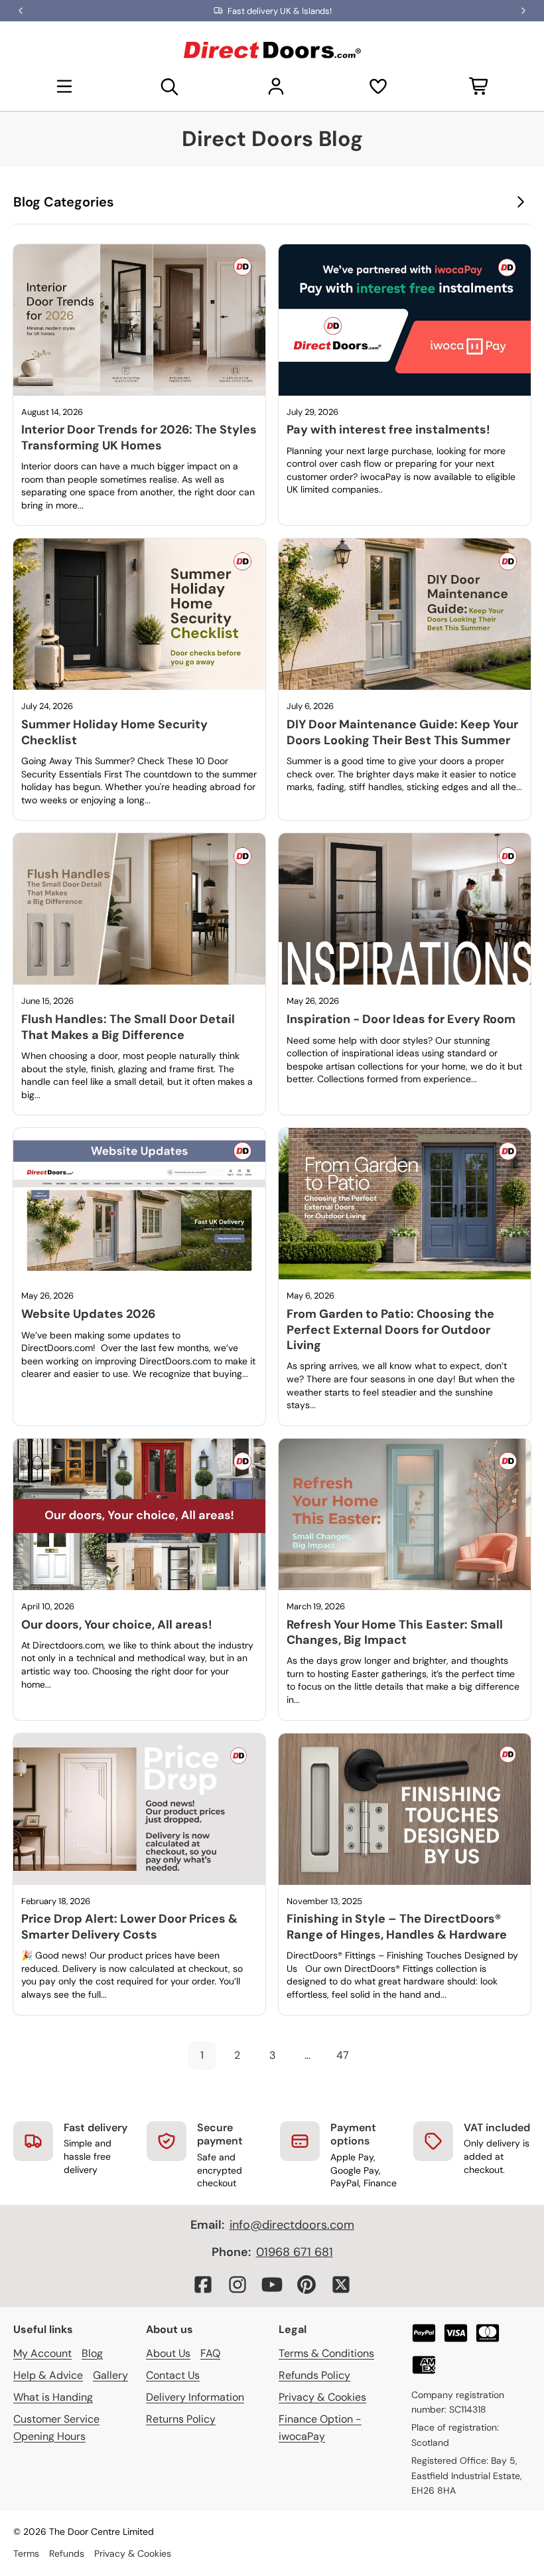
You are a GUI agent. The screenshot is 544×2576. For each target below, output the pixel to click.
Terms (26, 2553)
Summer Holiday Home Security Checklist (114, 732)
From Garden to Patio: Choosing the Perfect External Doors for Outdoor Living (390, 1329)
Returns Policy (181, 2419)
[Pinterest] (306, 2285)
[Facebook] (203, 2285)
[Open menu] (64, 86)
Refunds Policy (314, 2375)
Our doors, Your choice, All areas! (117, 1625)
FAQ (210, 2353)
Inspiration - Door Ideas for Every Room (401, 1019)
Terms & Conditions (326, 2353)
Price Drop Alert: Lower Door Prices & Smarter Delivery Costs (129, 1926)
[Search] (170, 86)
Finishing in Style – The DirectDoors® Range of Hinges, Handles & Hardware (397, 1926)
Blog (92, 2353)
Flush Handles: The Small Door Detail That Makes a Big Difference (128, 1027)
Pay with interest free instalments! (388, 430)
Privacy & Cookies (322, 2397)
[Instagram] (238, 2285)
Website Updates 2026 (88, 1314)
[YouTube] (272, 2285)
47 (343, 2055)
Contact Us (173, 2375)
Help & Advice (48, 2375)
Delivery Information (195, 2397)
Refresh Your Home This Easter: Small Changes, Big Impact (395, 1632)
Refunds (67, 2553)
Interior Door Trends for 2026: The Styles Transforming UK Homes (139, 437)
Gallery (110, 2375)
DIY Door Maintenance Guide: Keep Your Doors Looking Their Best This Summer (402, 732)
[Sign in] (276, 86)
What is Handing (53, 2397)
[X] (341, 2285)
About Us (168, 2353)
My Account (42, 2353)
